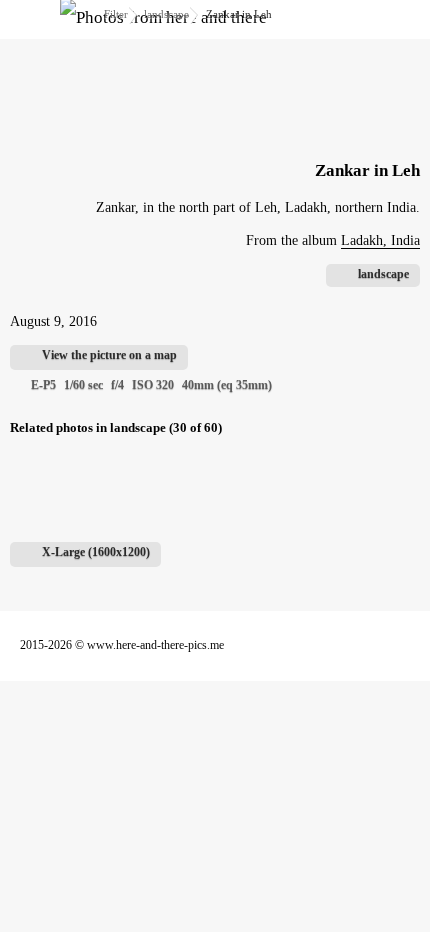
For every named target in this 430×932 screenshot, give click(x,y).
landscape (166, 14)
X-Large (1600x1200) (96, 552)
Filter (116, 14)
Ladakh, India (380, 240)
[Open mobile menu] (30, 19)
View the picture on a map (109, 355)
